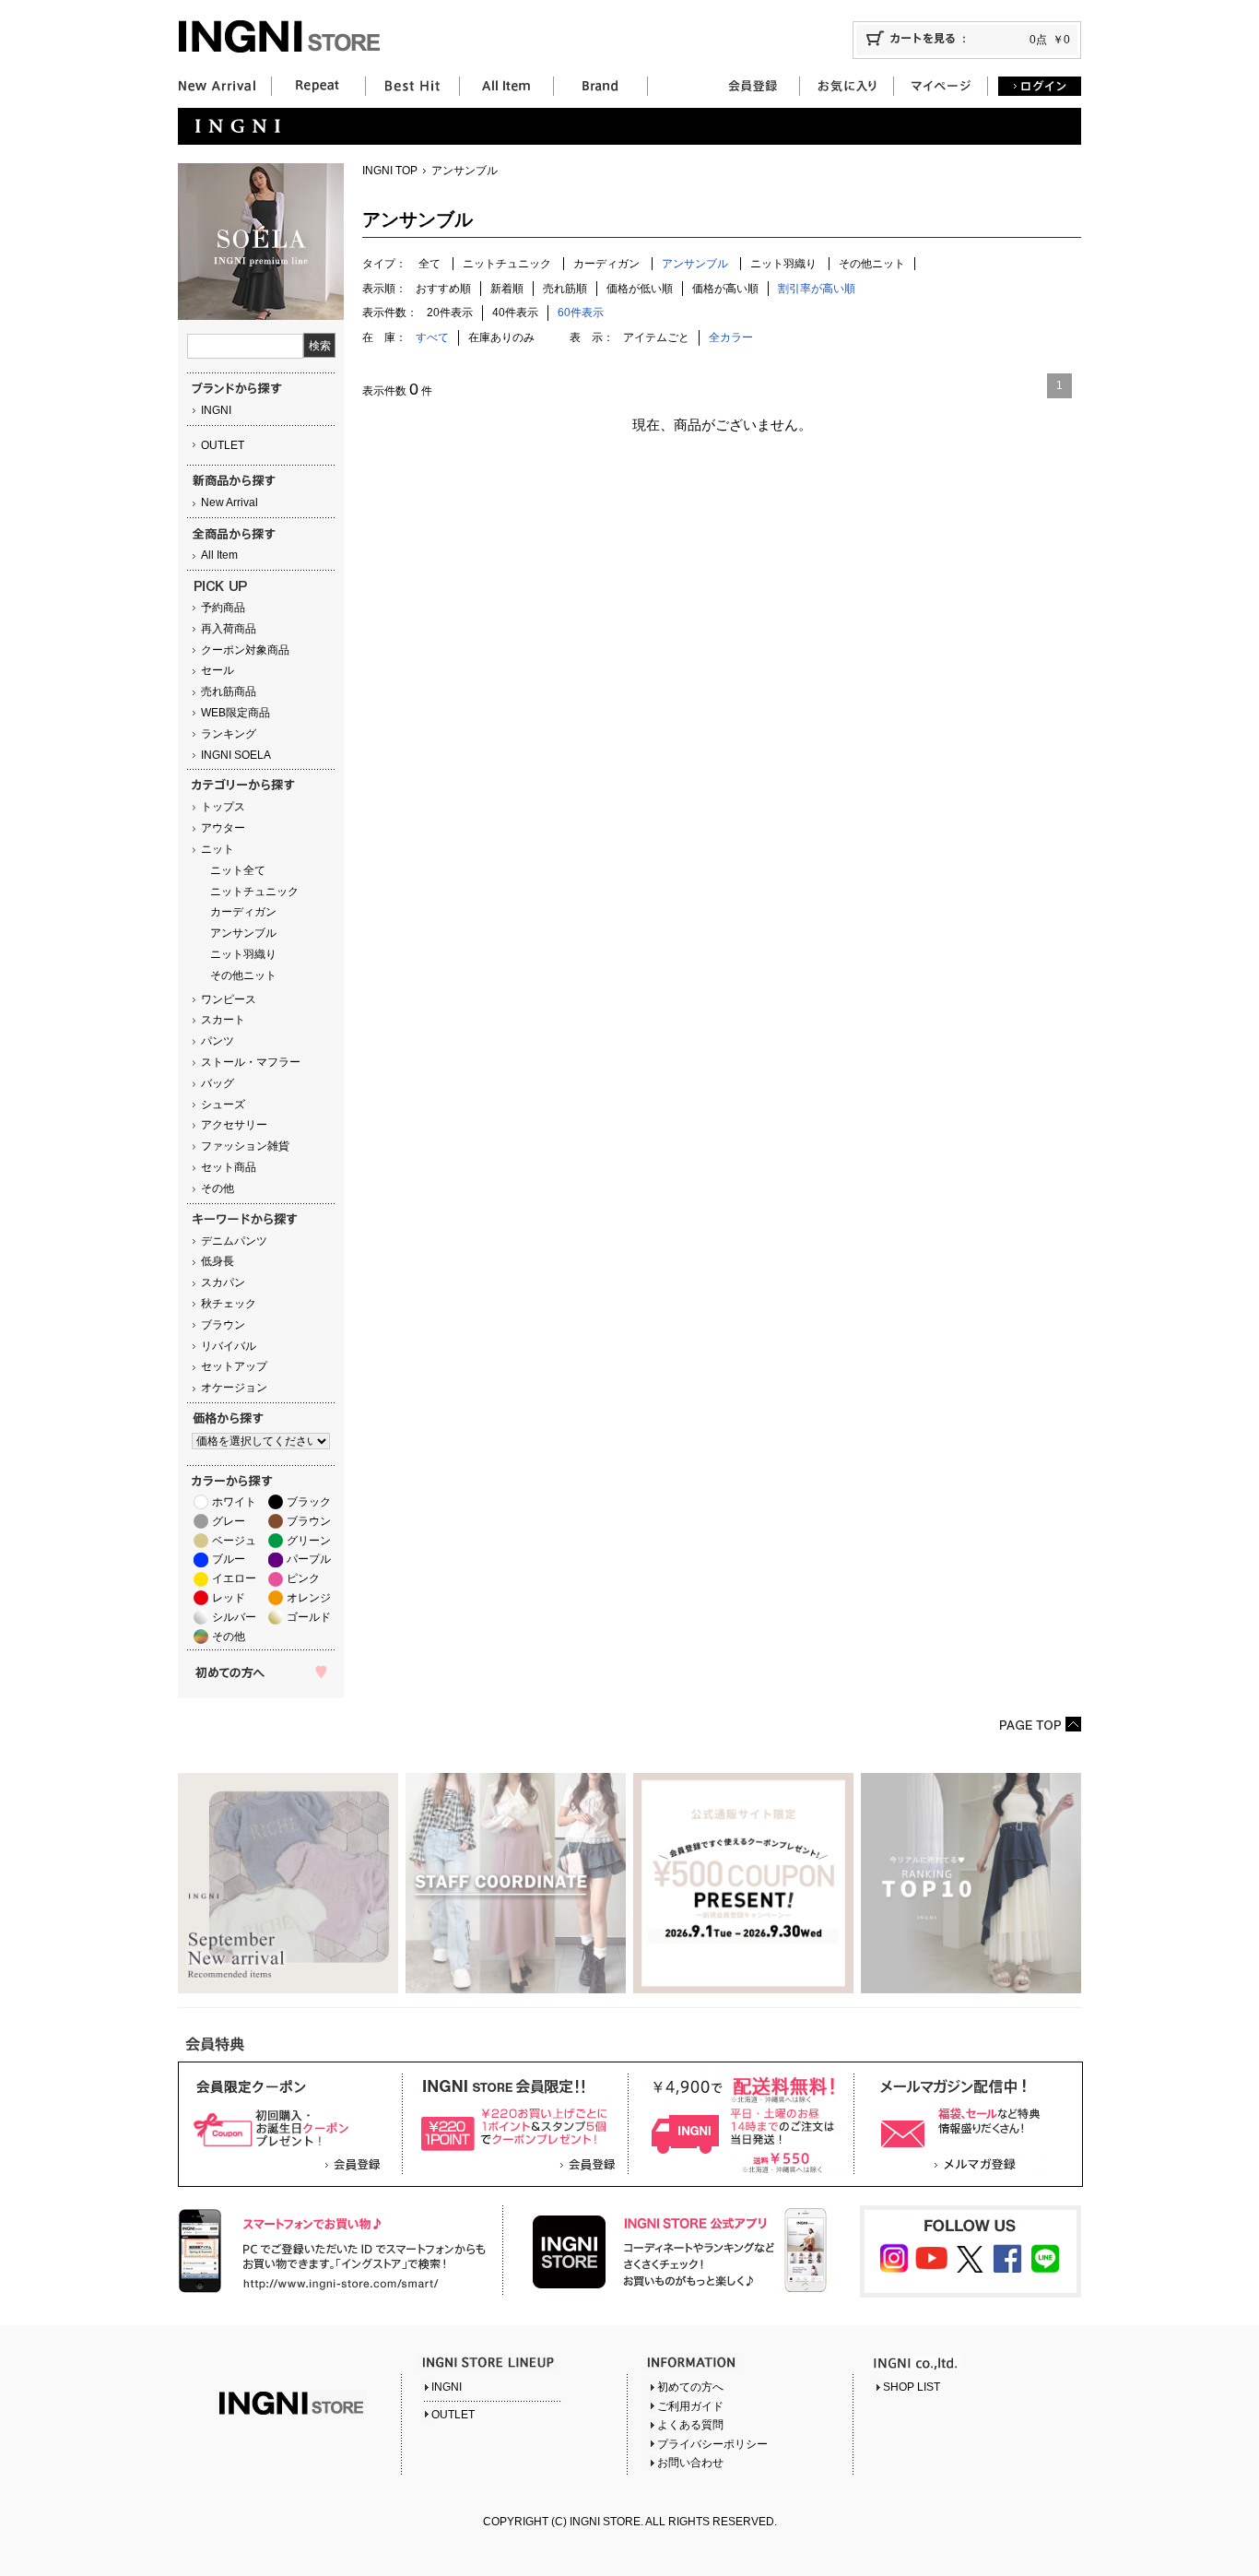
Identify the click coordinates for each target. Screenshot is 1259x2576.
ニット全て (238, 870)
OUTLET (223, 445)
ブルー (229, 1559)
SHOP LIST (912, 2387)
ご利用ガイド (690, 2406)
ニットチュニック (254, 892)
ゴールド (309, 1617)
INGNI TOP (390, 171)
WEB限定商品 (235, 713)
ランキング (229, 734)
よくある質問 (690, 2425)
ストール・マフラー (251, 1062)
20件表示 (450, 313)
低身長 (218, 1261)
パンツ (218, 1041)
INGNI (216, 410)
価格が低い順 (640, 289)
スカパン (223, 1282)
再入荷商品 (229, 629)
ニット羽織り (243, 954)
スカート (223, 1020)
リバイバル (229, 1346)
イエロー (234, 1578)
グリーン (309, 1541)
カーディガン (243, 912)
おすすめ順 (443, 289)
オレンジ (309, 1598)
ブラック (309, 1502)
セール (218, 670)
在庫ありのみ (501, 337)
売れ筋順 (565, 289)
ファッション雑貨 (245, 1146)
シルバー (234, 1617)
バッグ (218, 1083)
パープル (309, 1559)
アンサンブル (243, 933)
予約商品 (223, 608)
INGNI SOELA (236, 755)
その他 (218, 1188)
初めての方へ (690, 2387)
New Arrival (229, 502)
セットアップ (234, 1366)
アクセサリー (234, 1125)
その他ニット (243, 975)
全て (429, 264)
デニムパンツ (234, 1241)
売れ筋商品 (229, 691)
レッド (229, 1598)
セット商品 (229, 1167)
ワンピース (229, 999)
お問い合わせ (690, 2463)
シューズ (223, 1105)
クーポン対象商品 (245, 650)
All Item (219, 555)
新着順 (507, 289)
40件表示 (515, 313)
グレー (229, 1521)
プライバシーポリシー (712, 2444)
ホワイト (234, 1502)
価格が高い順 (725, 289)
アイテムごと (656, 337)
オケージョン (234, 1388)
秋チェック (229, 1304)
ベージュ (234, 1541)
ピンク (303, 1578)
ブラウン (223, 1325)
